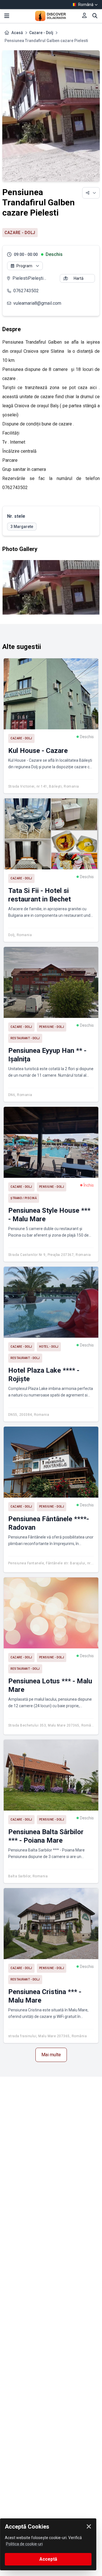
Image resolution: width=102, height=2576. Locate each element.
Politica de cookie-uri (24, 2544)
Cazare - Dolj (41, 33)
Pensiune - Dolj (52, 1027)
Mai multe (51, 2055)
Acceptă (48, 2559)
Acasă (17, 33)
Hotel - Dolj (49, 1347)
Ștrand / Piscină (24, 1198)
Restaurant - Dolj (25, 1038)
